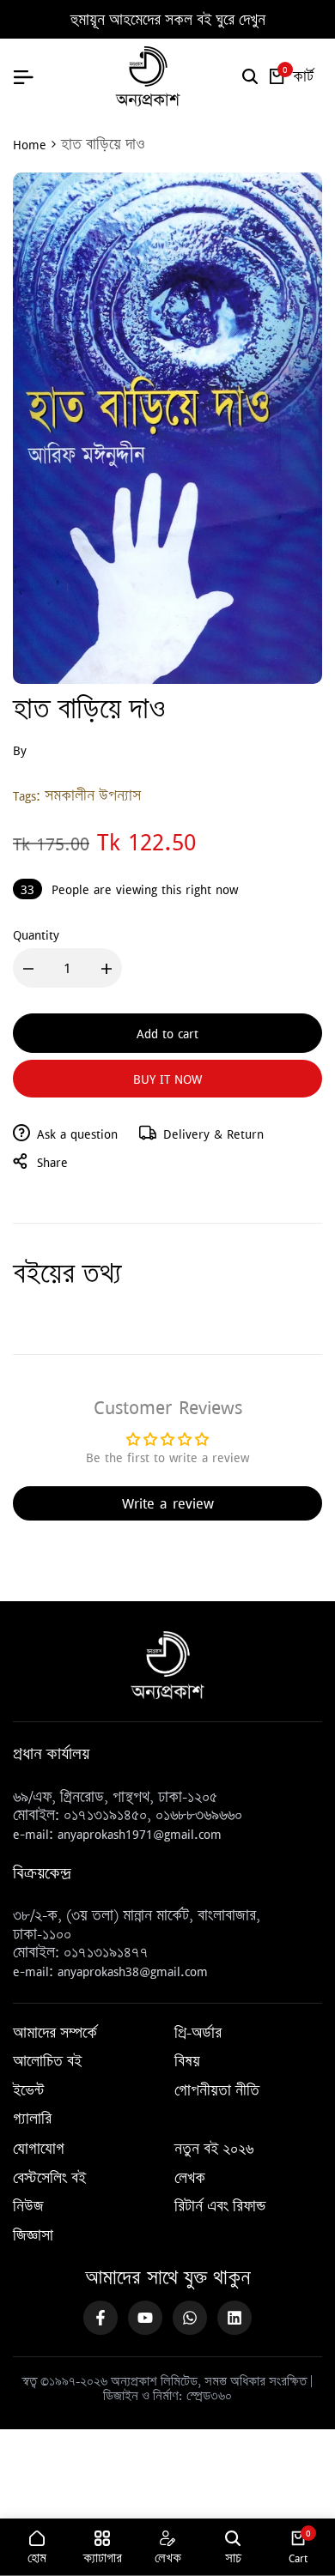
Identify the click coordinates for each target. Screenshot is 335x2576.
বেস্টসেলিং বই (49, 2179)
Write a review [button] (168, 1503)
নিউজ (28, 2207)
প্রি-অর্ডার (198, 2034)
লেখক (190, 2179)
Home (30, 144)
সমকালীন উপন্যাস (93, 795)
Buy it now (167, 1079)
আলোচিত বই (47, 2062)
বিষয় (187, 2062)
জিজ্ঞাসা (33, 2236)
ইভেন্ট (28, 2091)
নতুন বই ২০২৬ (214, 2150)
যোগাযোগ (39, 2150)
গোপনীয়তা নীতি (217, 2091)
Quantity (36, 934)
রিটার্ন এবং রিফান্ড (220, 2207)
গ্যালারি (32, 2119)
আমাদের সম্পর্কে (55, 2034)
